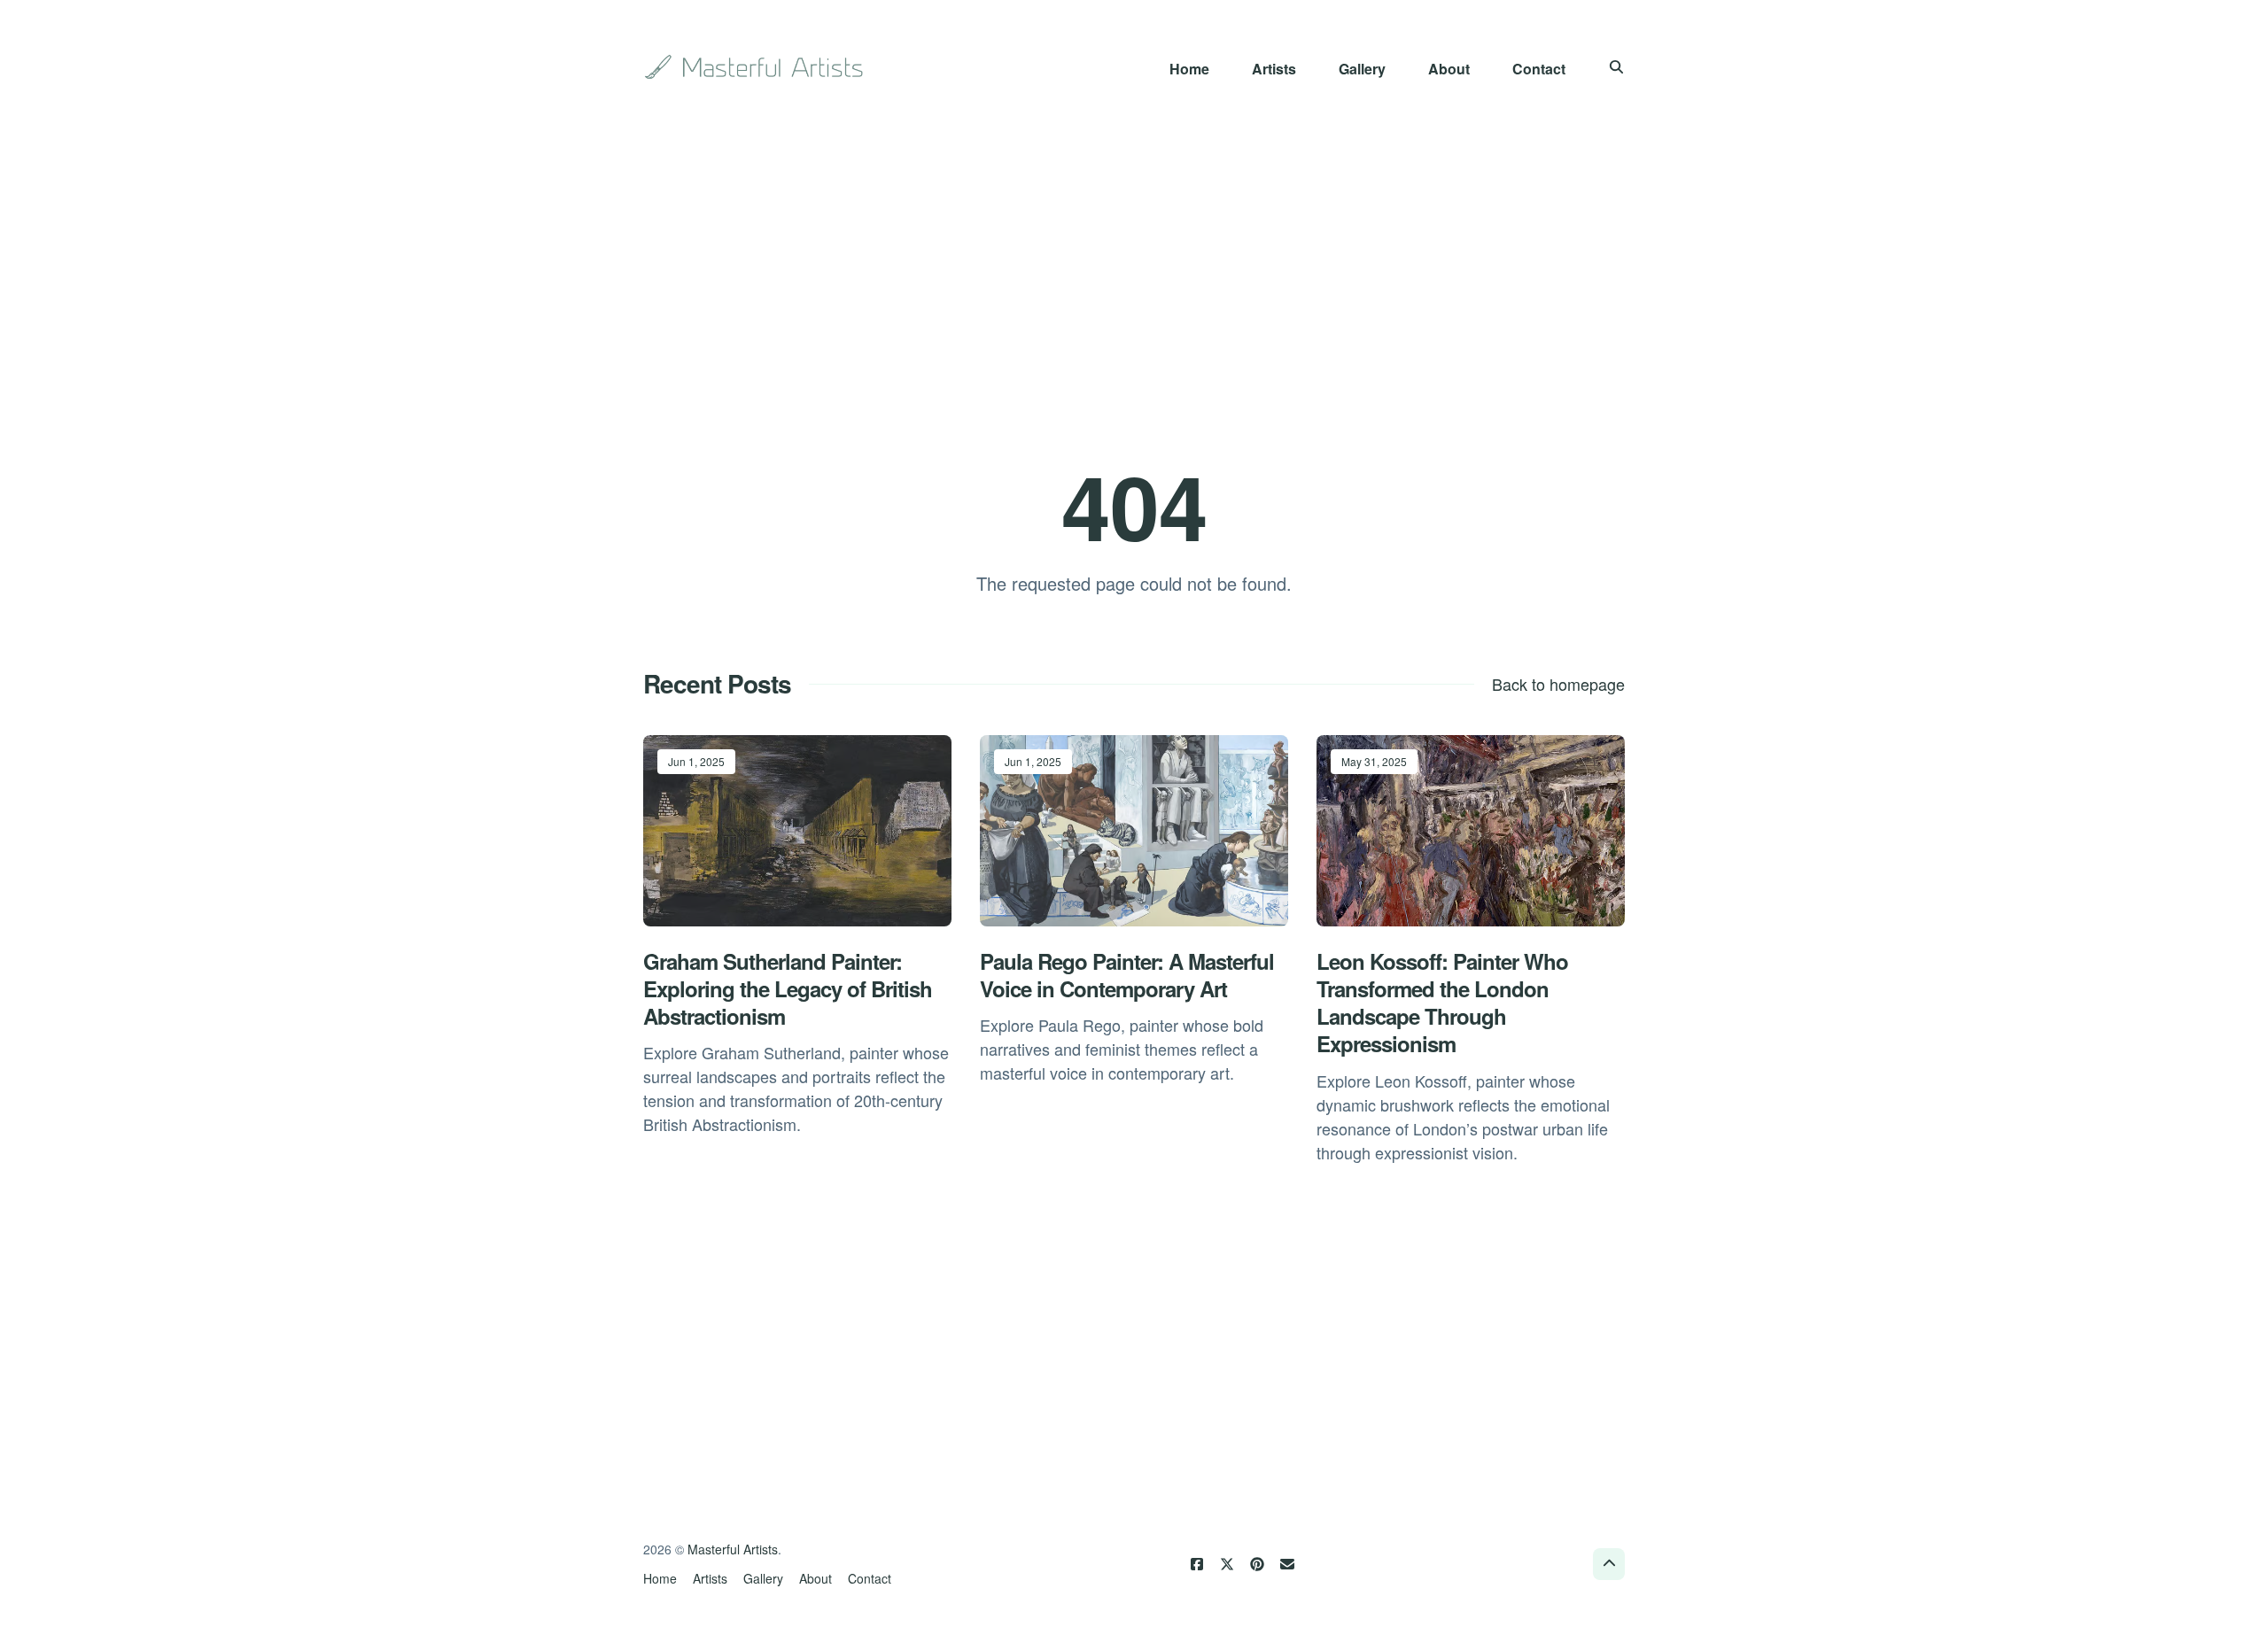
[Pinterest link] (1257, 1564)
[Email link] (1287, 1564)
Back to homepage (1558, 684)
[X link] (1227, 1564)
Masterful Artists (733, 1549)
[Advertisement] (1134, 276)
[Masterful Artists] (756, 67)
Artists (1274, 69)
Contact (1539, 69)
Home (1189, 69)
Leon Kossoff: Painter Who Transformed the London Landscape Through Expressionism (1442, 1003)
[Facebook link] (1197, 1564)
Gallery (1362, 69)
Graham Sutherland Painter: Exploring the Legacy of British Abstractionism (788, 988)
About (1449, 69)
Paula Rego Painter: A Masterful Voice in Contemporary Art (1127, 975)
